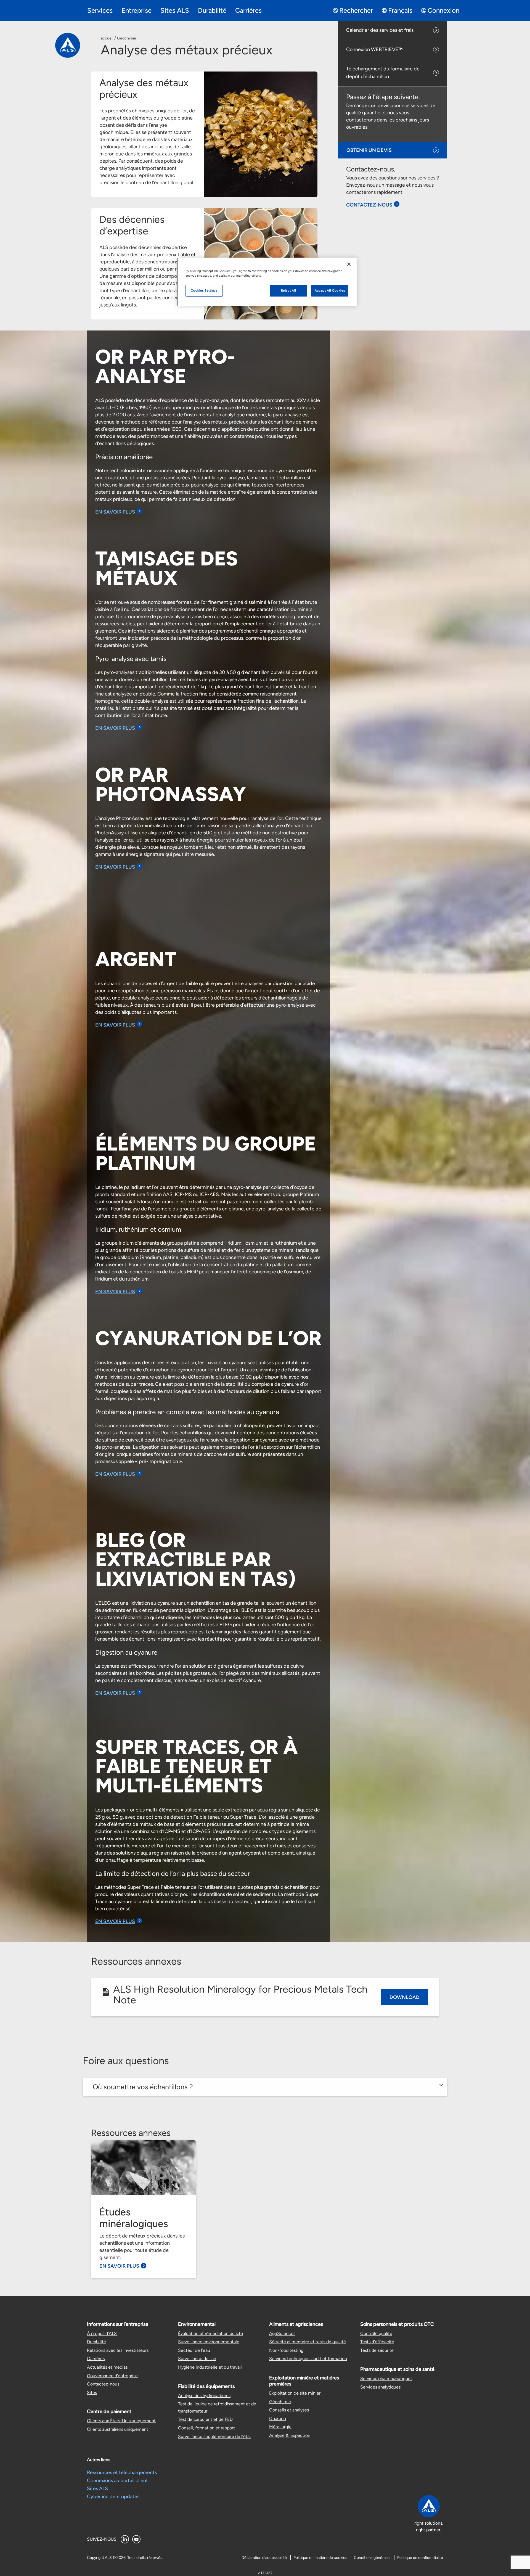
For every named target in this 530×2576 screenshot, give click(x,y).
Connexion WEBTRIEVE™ (374, 49)
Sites (92, 2393)
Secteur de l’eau (194, 2350)
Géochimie (127, 38)
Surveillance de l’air (197, 2359)
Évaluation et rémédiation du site (210, 2333)
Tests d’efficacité (377, 2342)
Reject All (289, 290)
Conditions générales (372, 2558)
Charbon (278, 2418)
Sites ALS (97, 2488)
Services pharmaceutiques (386, 2378)
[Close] (349, 264)
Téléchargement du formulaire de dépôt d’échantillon (383, 73)
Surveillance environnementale (209, 2342)
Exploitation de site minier (295, 2393)
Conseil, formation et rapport (206, 2428)
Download (405, 1997)
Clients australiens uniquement (118, 2429)
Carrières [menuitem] (248, 10)
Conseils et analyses (289, 2410)
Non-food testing (286, 2350)
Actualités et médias (107, 2367)
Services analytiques (380, 2387)
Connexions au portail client (117, 2480)
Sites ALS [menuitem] (175, 10)
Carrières (96, 2359)
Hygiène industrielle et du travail (210, 2367)
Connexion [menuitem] (443, 10)
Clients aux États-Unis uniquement (121, 2421)
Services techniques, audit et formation (308, 2359)
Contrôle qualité (376, 2333)
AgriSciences (282, 2333)
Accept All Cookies (330, 290)
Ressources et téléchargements (122, 2472)
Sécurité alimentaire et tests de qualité (308, 2342)
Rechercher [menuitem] (356, 10)
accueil (107, 38)
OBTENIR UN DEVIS (369, 150)
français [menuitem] (400, 10)
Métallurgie (280, 2427)
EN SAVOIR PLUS (115, 512)
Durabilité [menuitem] (212, 10)
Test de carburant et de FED (205, 2419)
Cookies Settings (204, 290)
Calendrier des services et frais (380, 30)
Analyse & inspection (290, 2435)
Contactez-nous (103, 2384)
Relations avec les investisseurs (118, 2350)
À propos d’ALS (102, 2333)
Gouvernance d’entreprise (112, 2376)
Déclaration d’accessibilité (264, 2558)
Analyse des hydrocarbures (204, 2396)
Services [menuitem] (100, 10)
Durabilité (96, 2342)
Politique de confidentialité (420, 2558)
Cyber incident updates (113, 2496)
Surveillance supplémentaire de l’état (215, 2436)
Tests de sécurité (377, 2350)
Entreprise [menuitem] (137, 10)
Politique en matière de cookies (320, 2558)
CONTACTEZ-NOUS (369, 205)
